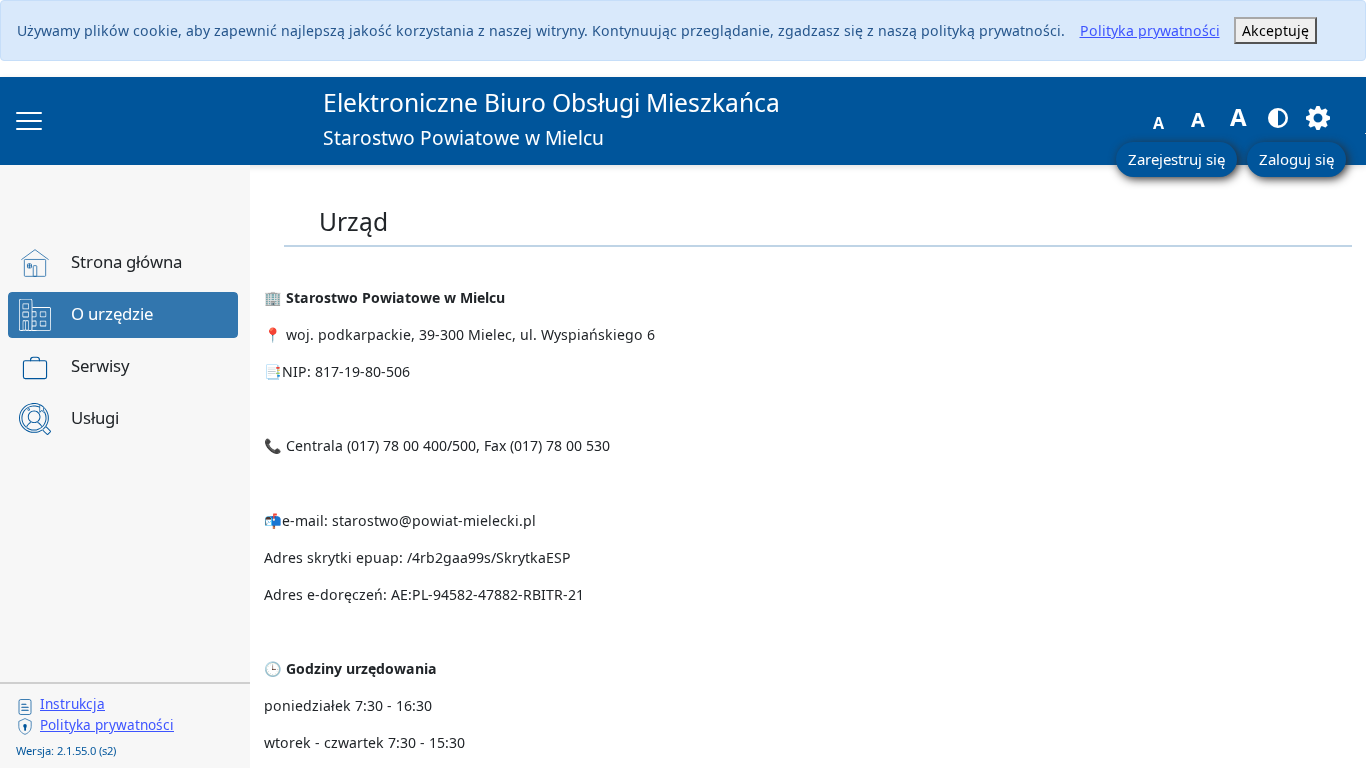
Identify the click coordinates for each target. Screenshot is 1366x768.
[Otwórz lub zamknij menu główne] (29, 121)
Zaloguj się (1296, 159)
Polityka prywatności (1150, 30)
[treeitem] (123, 263)
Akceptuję (1275, 30)
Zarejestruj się (1176, 159)
